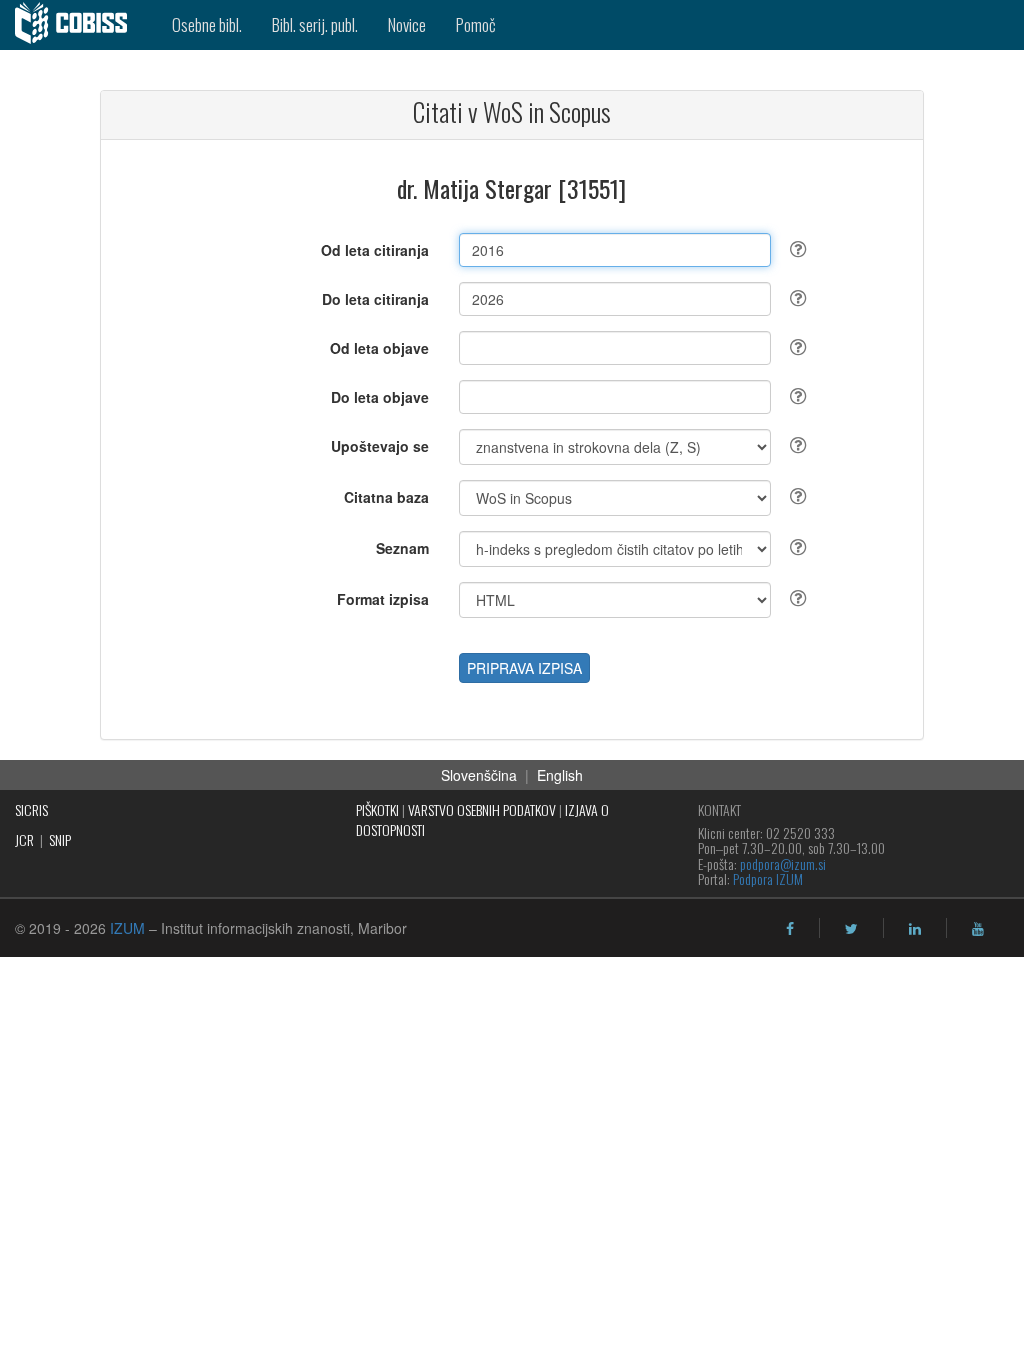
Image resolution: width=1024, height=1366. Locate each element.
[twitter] (851, 929)
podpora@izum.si (783, 863)
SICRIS (31, 809)
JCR (24, 839)
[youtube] (978, 929)
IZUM (127, 928)
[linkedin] (915, 929)
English (560, 775)
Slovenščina (479, 775)
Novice (407, 24)
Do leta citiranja (375, 299)
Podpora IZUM (768, 878)
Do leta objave (380, 397)
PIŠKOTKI (377, 809)
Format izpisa (383, 599)
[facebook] (790, 929)
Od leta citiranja (375, 250)
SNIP (60, 839)
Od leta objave (379, 348)
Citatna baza (386, 497)
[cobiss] (78, 25)
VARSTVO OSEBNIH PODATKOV (482, 809)
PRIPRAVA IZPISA (524, 668)
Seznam (402, 548)
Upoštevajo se (380, 446)
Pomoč (476, 24)
